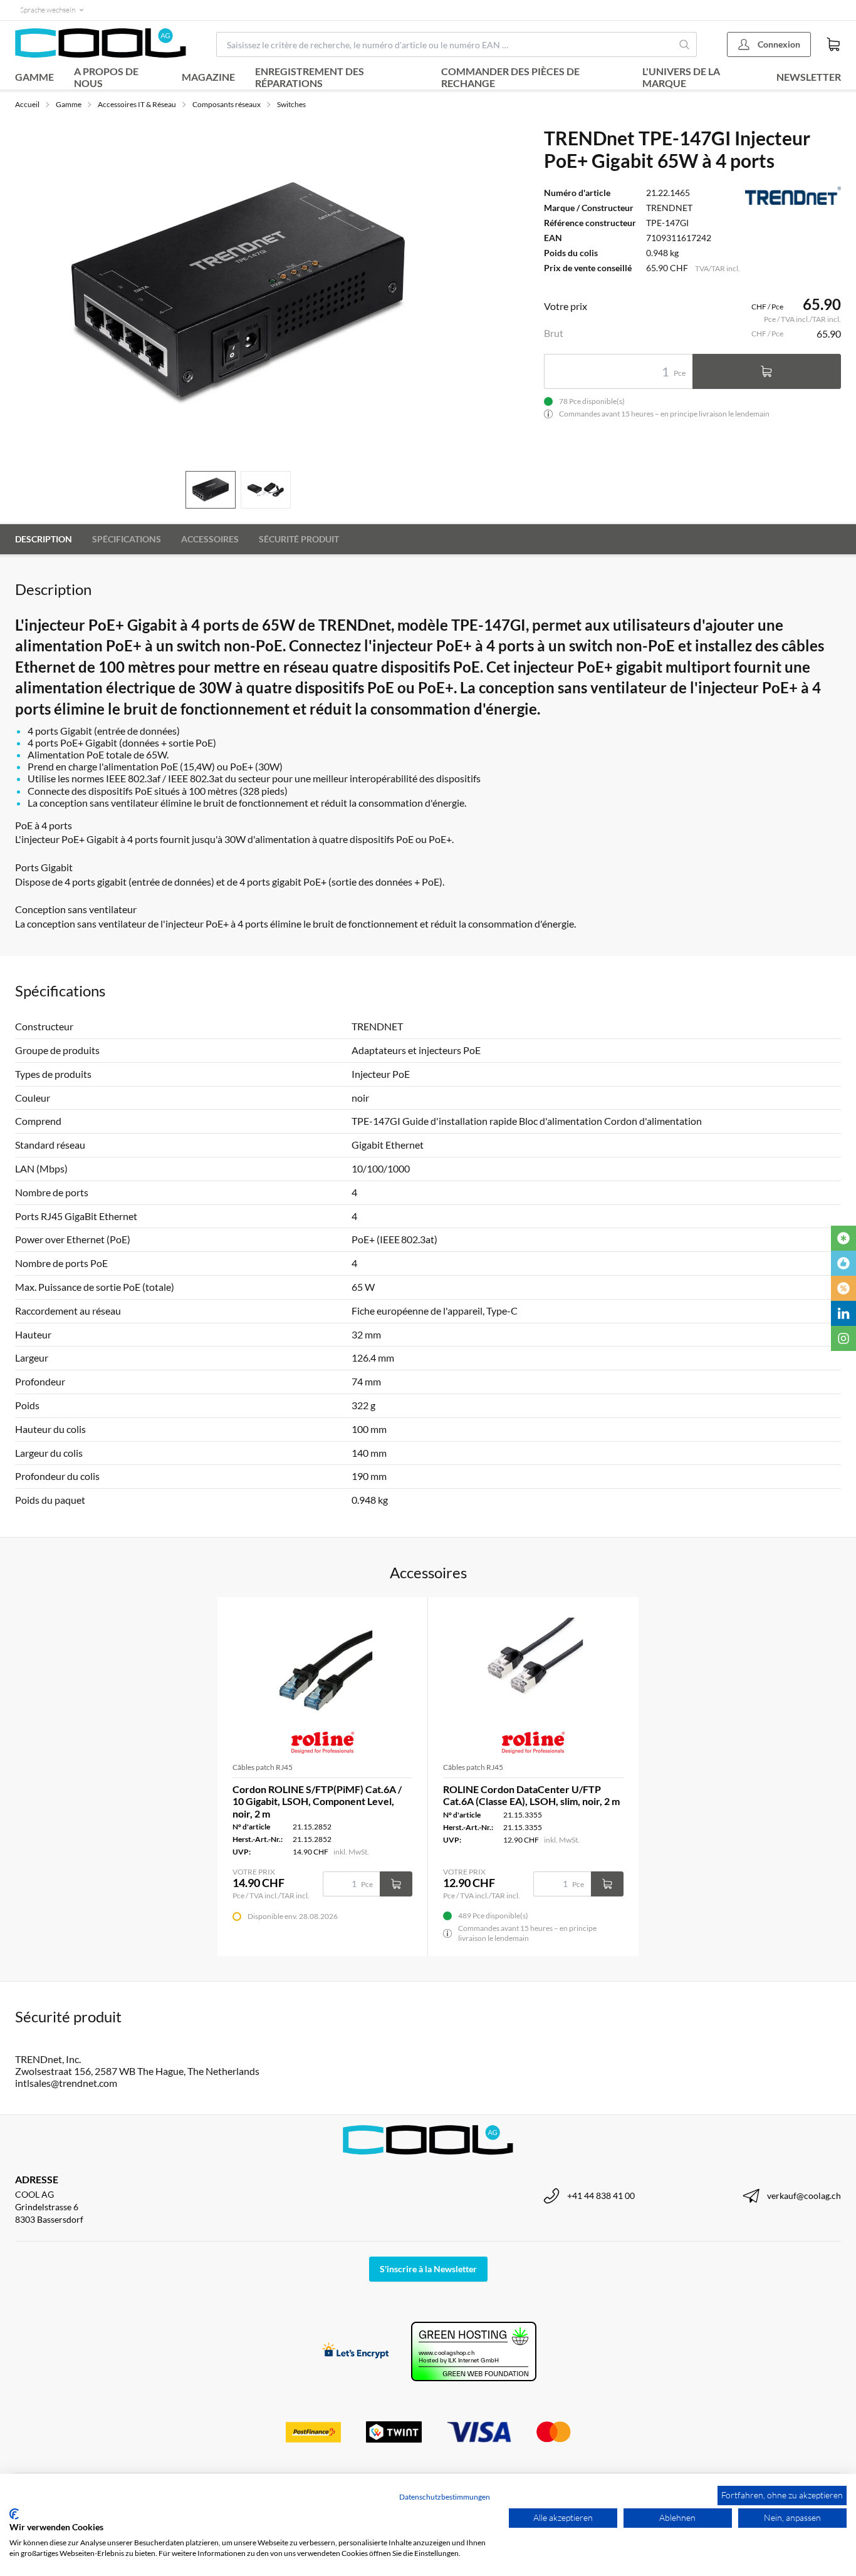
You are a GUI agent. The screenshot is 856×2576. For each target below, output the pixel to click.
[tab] (211, 490)
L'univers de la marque (681, 77)
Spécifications (127, 539)
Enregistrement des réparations (310, 77)
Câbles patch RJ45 (263, 1767)
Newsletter (809, 77)
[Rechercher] (685, 44)
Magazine (208, 77)
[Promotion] (843, 1288)
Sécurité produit (299, 539)
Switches (291, 104)
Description (44, 539)
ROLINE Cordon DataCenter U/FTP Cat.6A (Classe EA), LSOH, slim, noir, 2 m (531, 1795)
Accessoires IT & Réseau (137, 104)
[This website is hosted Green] (474, 2351)
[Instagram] (843, 1338)
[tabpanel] (238, 294)
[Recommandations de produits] (843, 1263)
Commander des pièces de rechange (510, 77)
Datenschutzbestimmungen (445, 2497)
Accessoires (210, 539)
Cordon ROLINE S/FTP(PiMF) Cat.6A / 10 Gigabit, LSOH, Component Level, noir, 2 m (317, 1801)
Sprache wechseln (48, 10)
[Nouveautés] (843, 1238)
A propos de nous (106, 77)
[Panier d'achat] (833, 44)
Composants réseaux (227, 104)
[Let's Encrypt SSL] (356, 2351)
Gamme (34, 77)
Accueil (27, 104)
